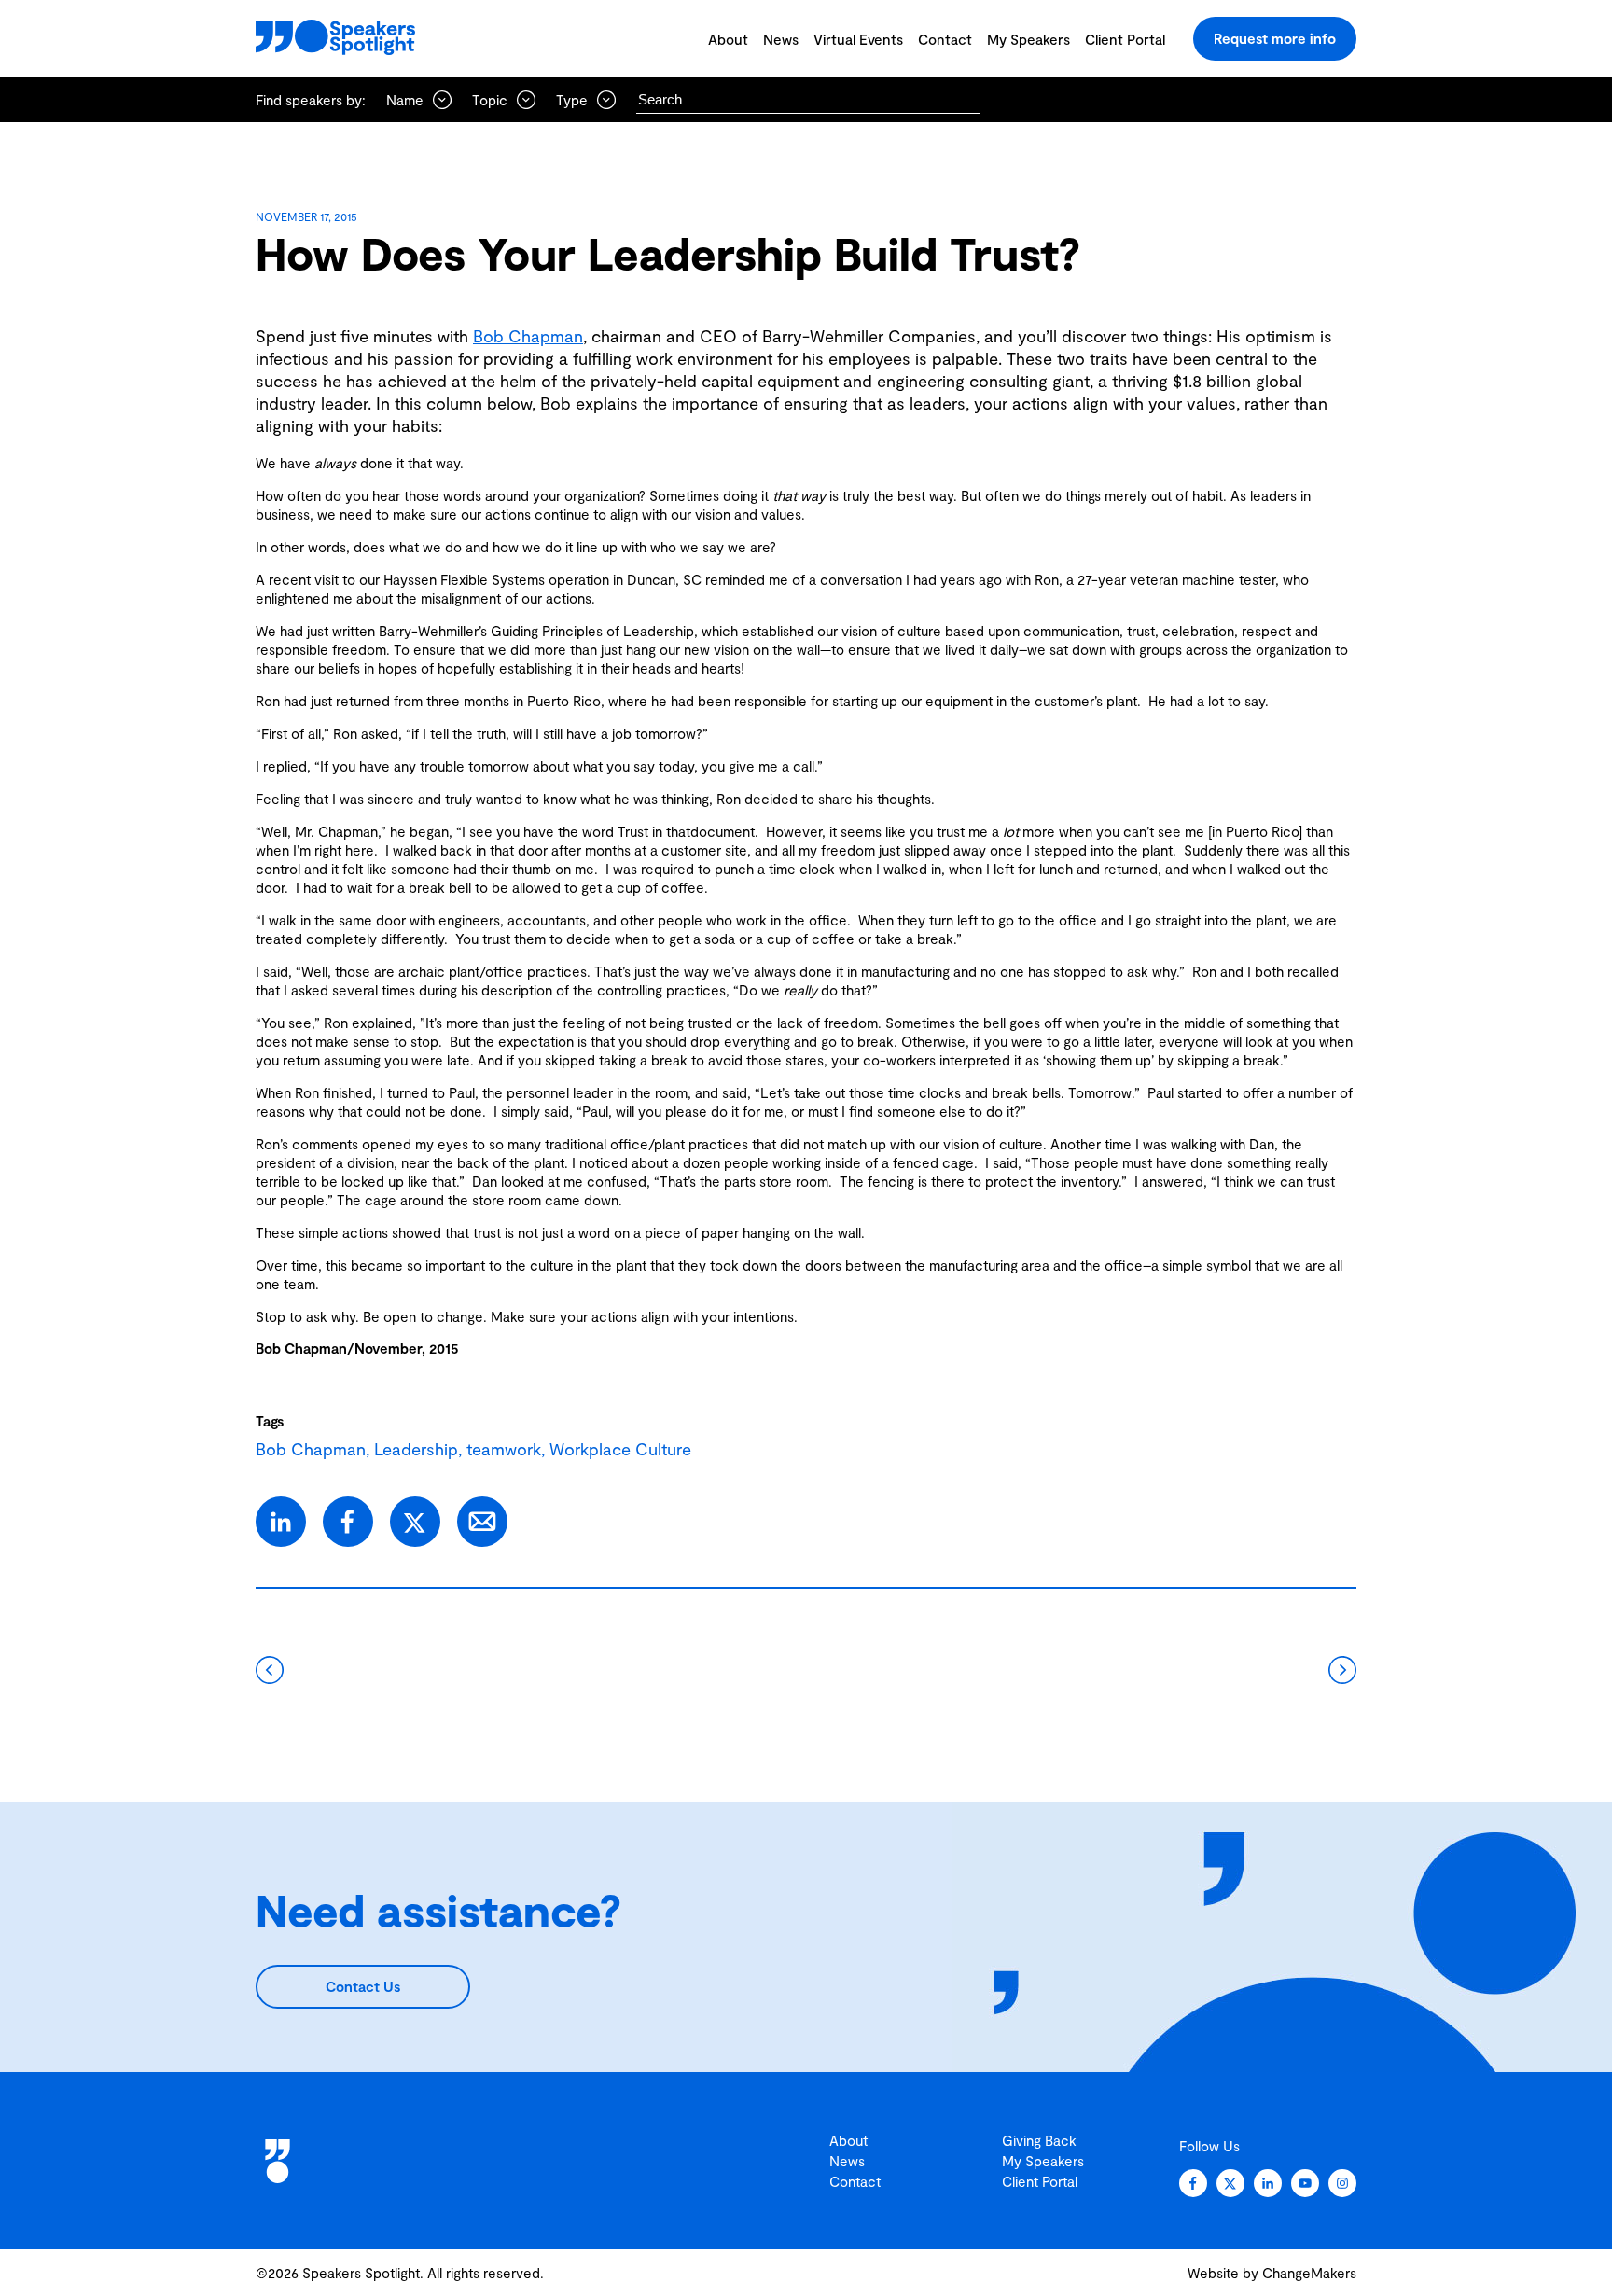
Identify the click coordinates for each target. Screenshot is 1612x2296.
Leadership (416, 1449)
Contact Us (363, 1986)
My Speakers (1028, 39)
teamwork (504, 1449)
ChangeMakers (1309, 2273)
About (728, 39)
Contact (945, 39)
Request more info (1275, 38)
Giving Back (1039, 2140)
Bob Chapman (528, 336)
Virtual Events (858, 39)
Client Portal (1125, 39)
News (781, 39)
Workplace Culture (620, 1449)
